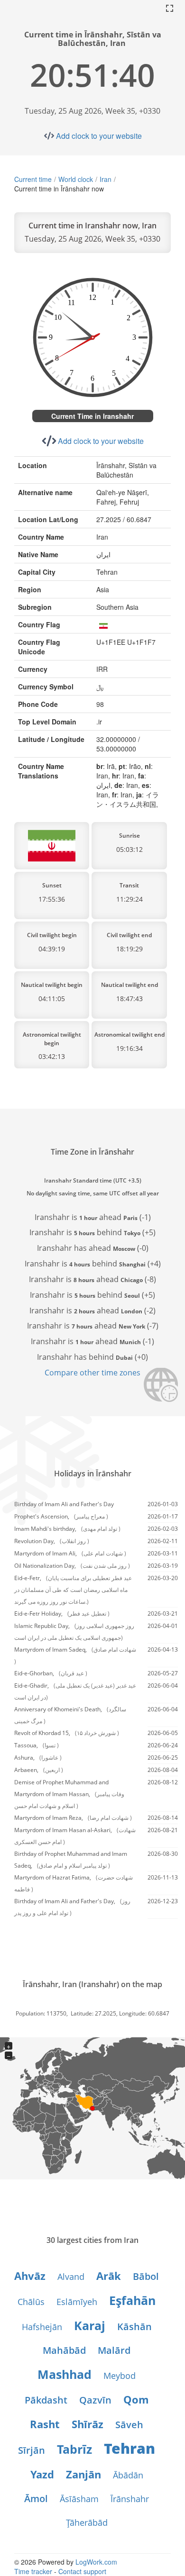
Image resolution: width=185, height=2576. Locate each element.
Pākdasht (46, 2400)
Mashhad (65, 2374)
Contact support (82, 2571)
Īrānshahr (130, 2499)
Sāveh (129, 2425)
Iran (106, 179)
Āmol (36, 2499)
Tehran (129, 2448)
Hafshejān (42, 2327)
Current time (33, 179)
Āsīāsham (79, 2499)
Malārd (114, 2350)
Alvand (71, 2277)
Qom (136, 2399)
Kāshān (134, 2327)
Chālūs (31, 2302)
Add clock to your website (99, 136)
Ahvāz (30, 2276)
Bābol (146, 2276)
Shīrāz (88, 2424)
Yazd (42, 2474)
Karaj (90, 2325)
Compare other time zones (92, 1373)
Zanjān (83, 2474)
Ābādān (128, 2475)
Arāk (109, 2276)
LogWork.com (96, 2562)
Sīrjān (32, 2450)
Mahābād (64, 2350)
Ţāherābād (87, 2522)
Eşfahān (132, 2300)
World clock (76, 179)
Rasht (45, 2424)
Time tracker (33, 2571)
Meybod (120, 2376)
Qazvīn (95, 2400)
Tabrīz (74, 2449)
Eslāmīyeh (77, 2302)
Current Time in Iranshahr (92, 416)
